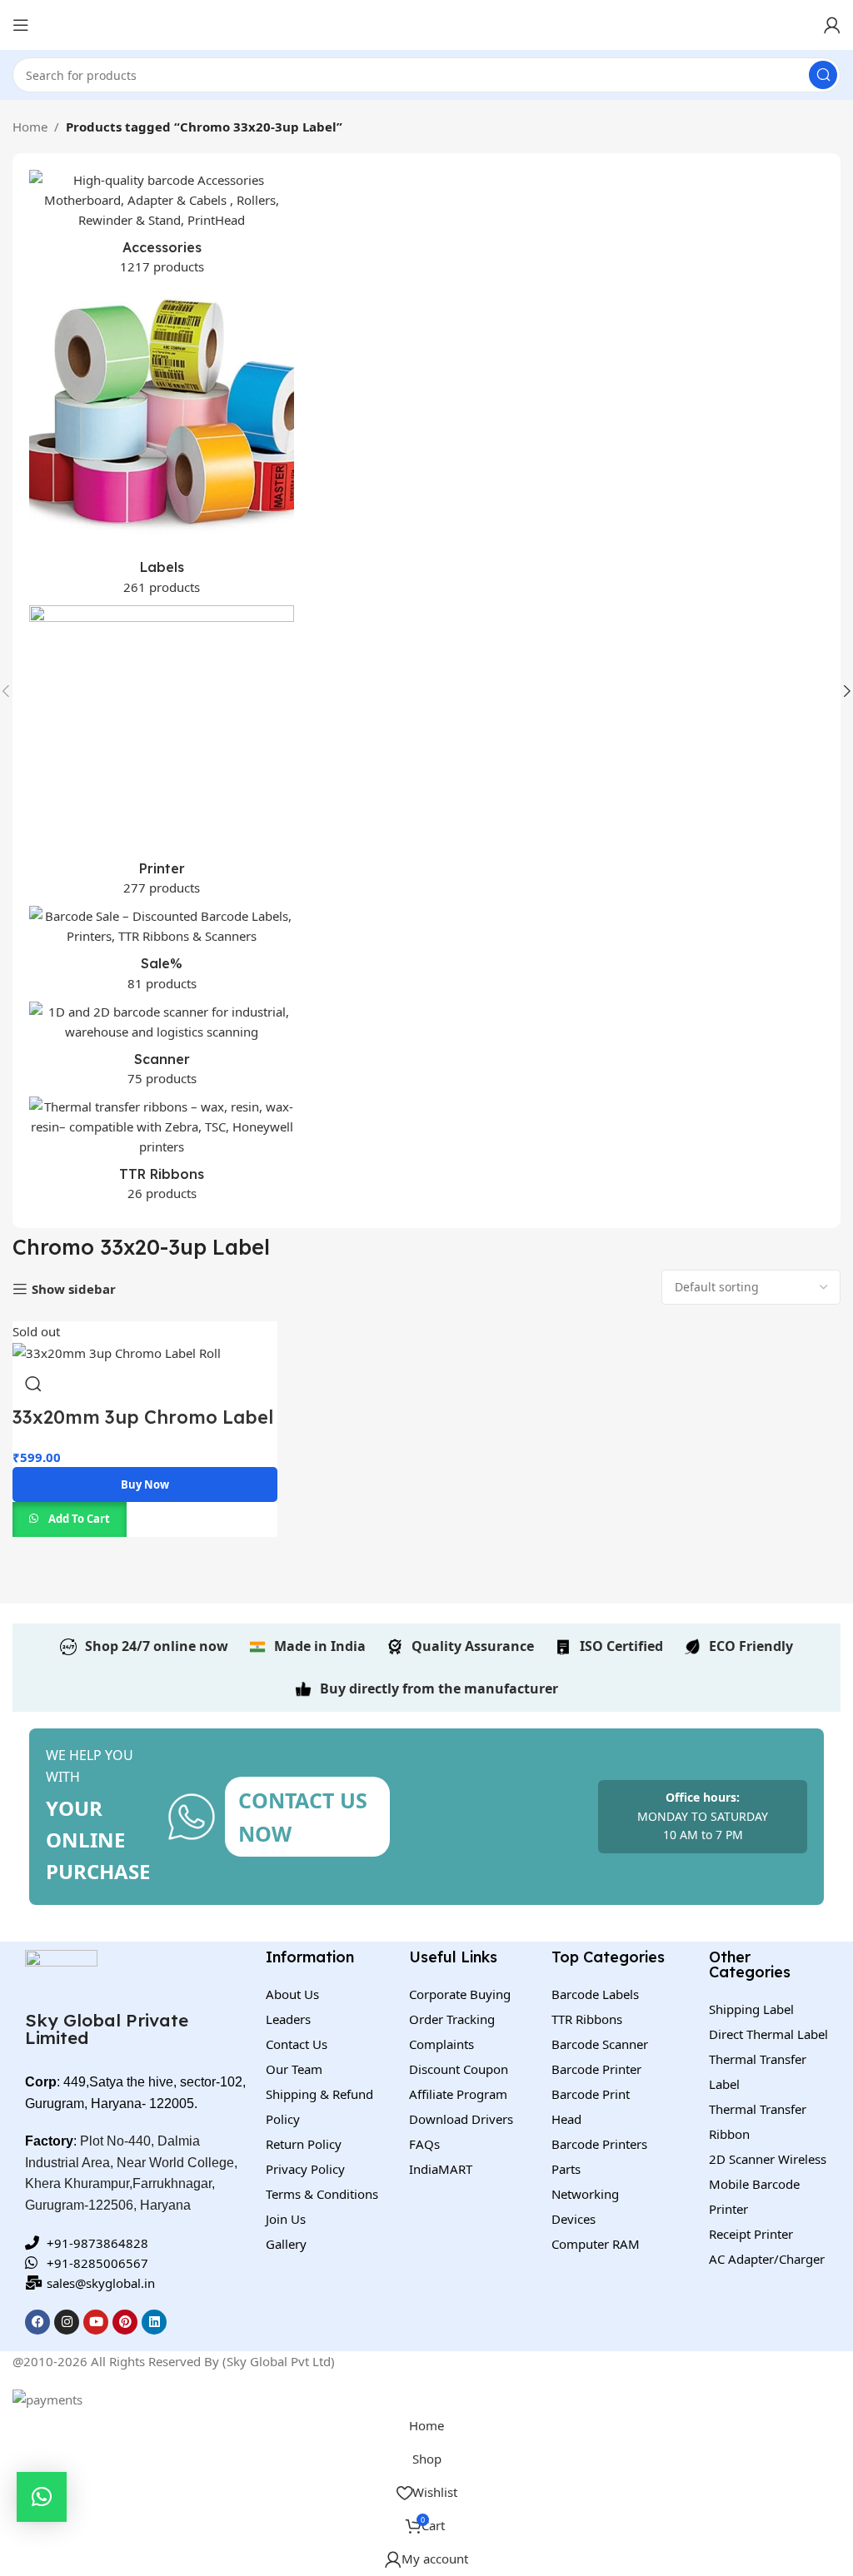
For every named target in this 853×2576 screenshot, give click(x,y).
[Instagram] (67, 2322)
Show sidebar (74, 1289)
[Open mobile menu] (21, 25)
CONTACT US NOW (303, 1817)
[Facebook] (37, 2322)
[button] (42, 2497)
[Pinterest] (125, 2322)
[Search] (823, 75)
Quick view (33, 1384)
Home (30, 127)
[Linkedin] (154, 2322)
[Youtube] (96, 2322)
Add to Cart (79, 1519)
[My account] (832, 25)
